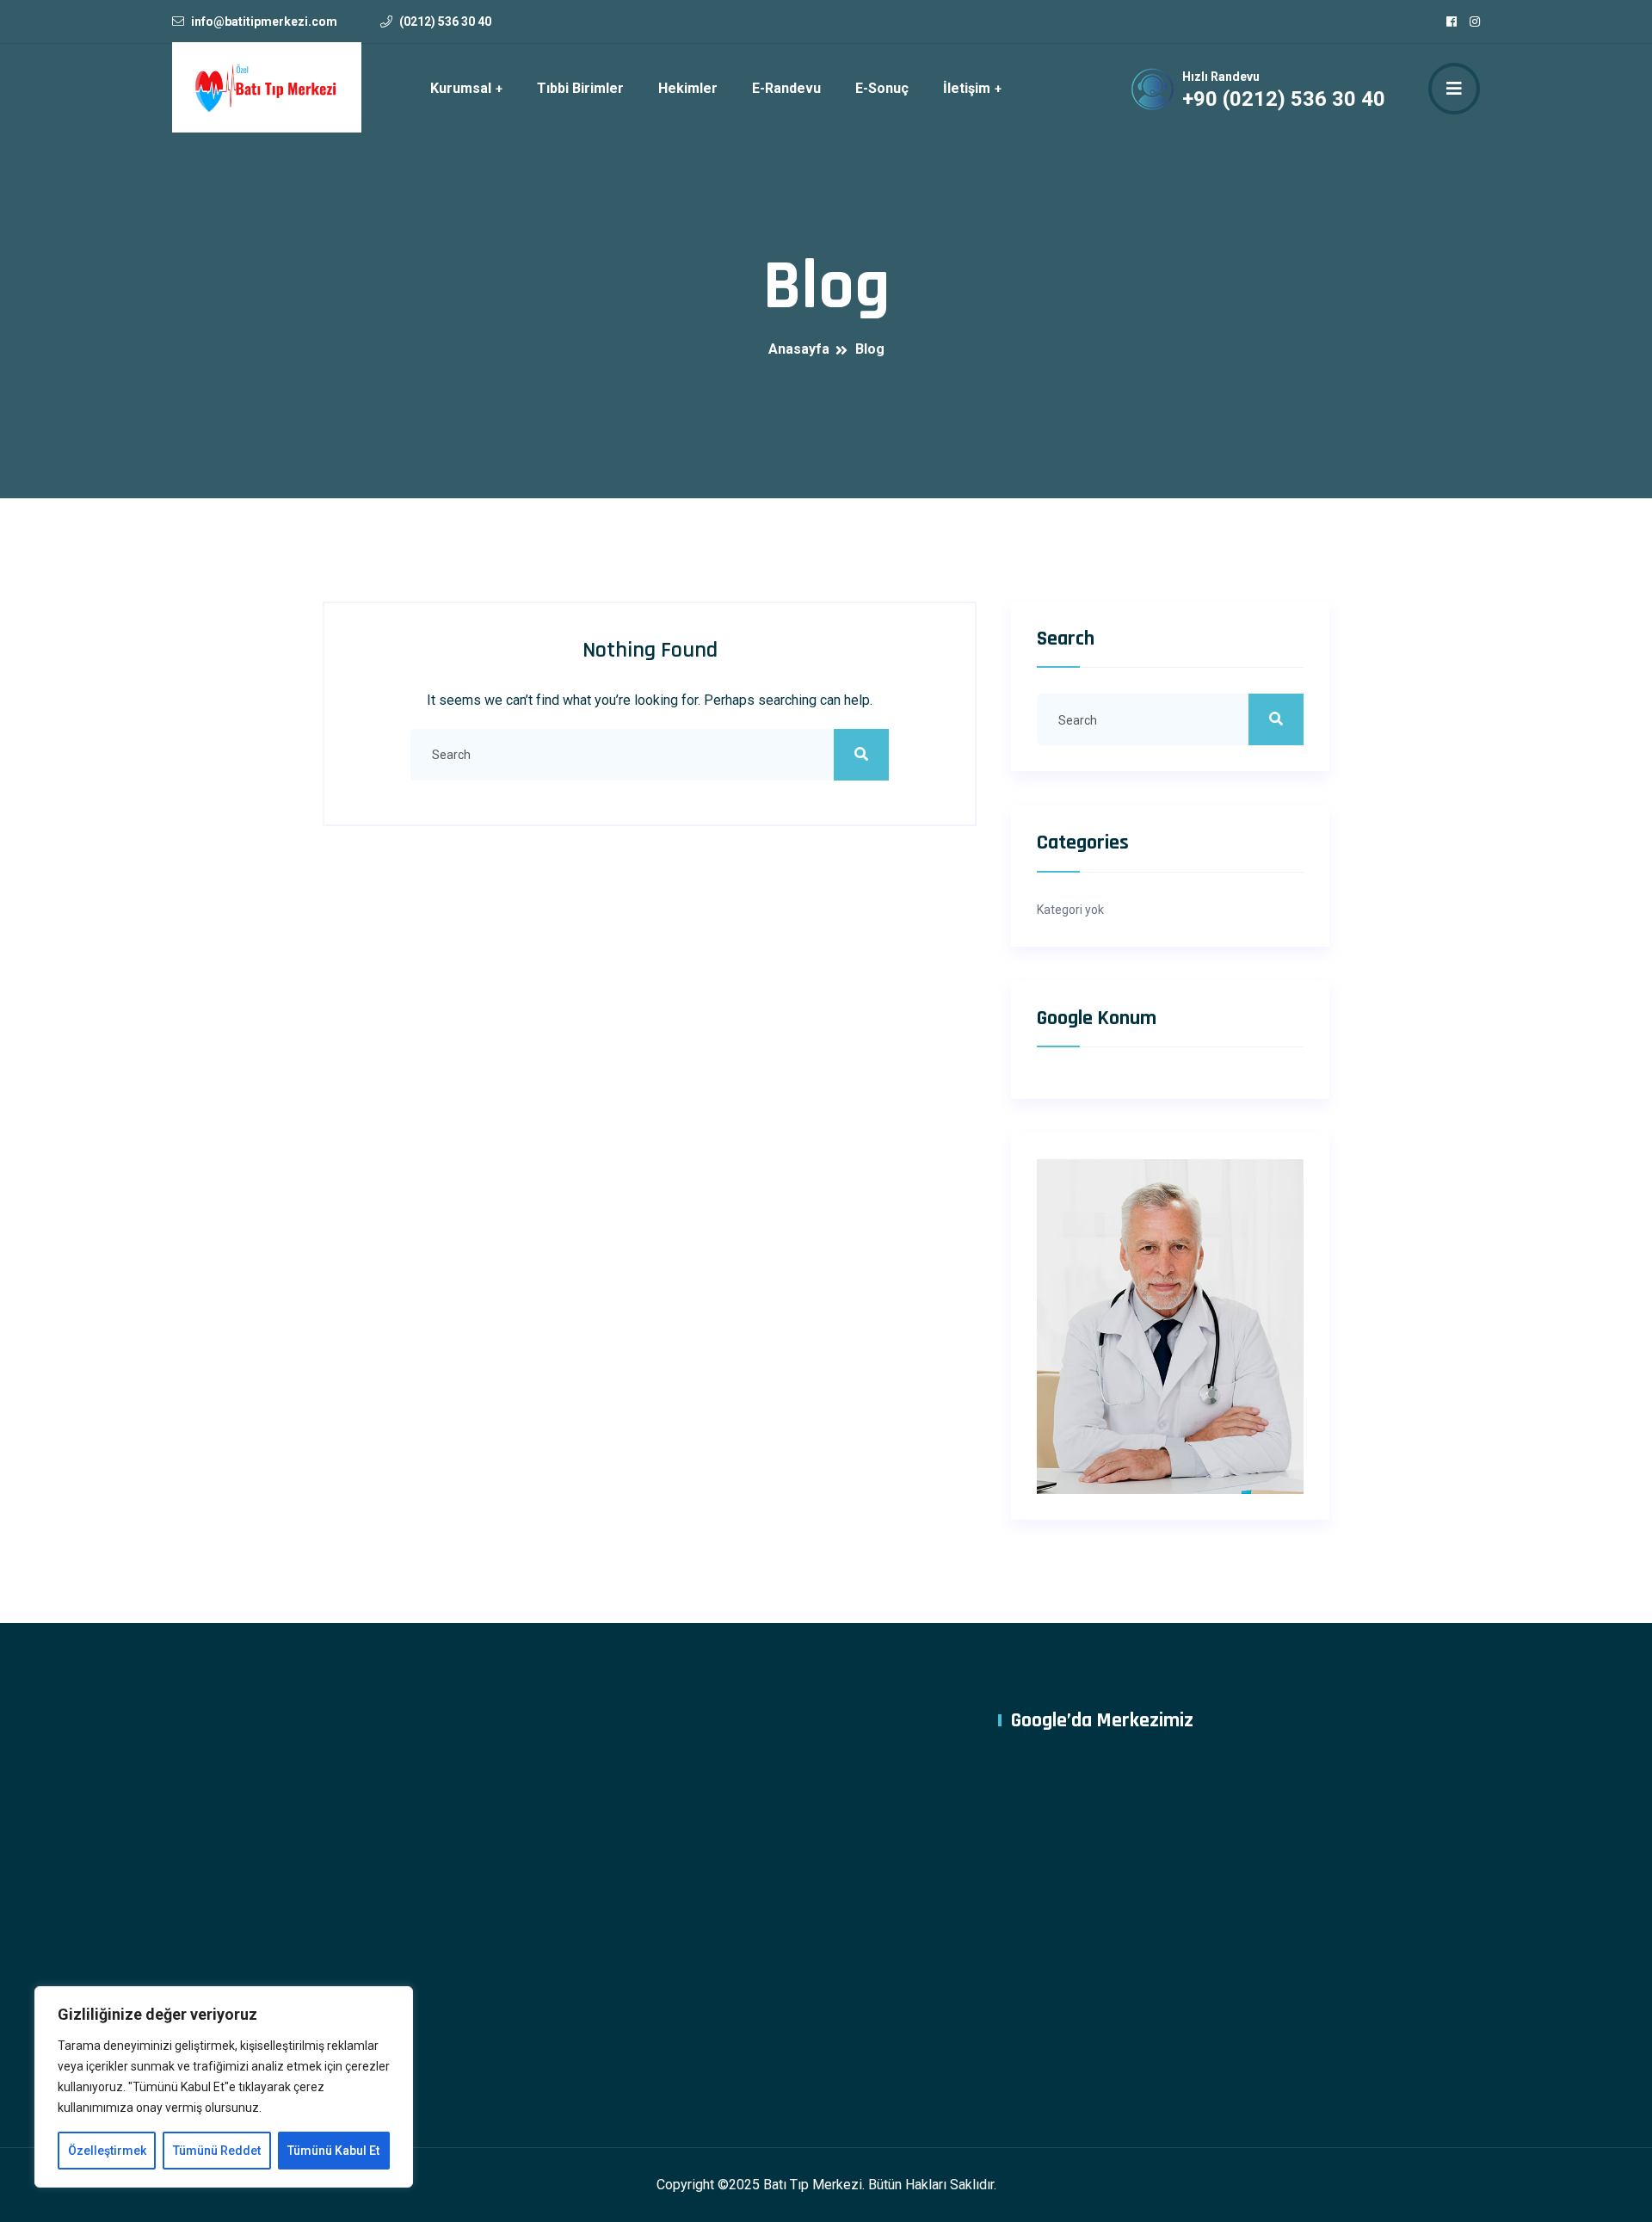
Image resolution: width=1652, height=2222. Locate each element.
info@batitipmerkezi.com (264, 22)
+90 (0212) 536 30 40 (1284, 99)
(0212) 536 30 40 (445, 22)
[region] (224, 2087)
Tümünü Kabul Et (333, 2151)
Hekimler (688, 88)
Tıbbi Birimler (580, 88)
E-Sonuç (882, 88)
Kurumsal (461, 88)
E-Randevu (786, 88)
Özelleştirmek (107, 2151)
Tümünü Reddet (217, 2151)
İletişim (967, 88)
